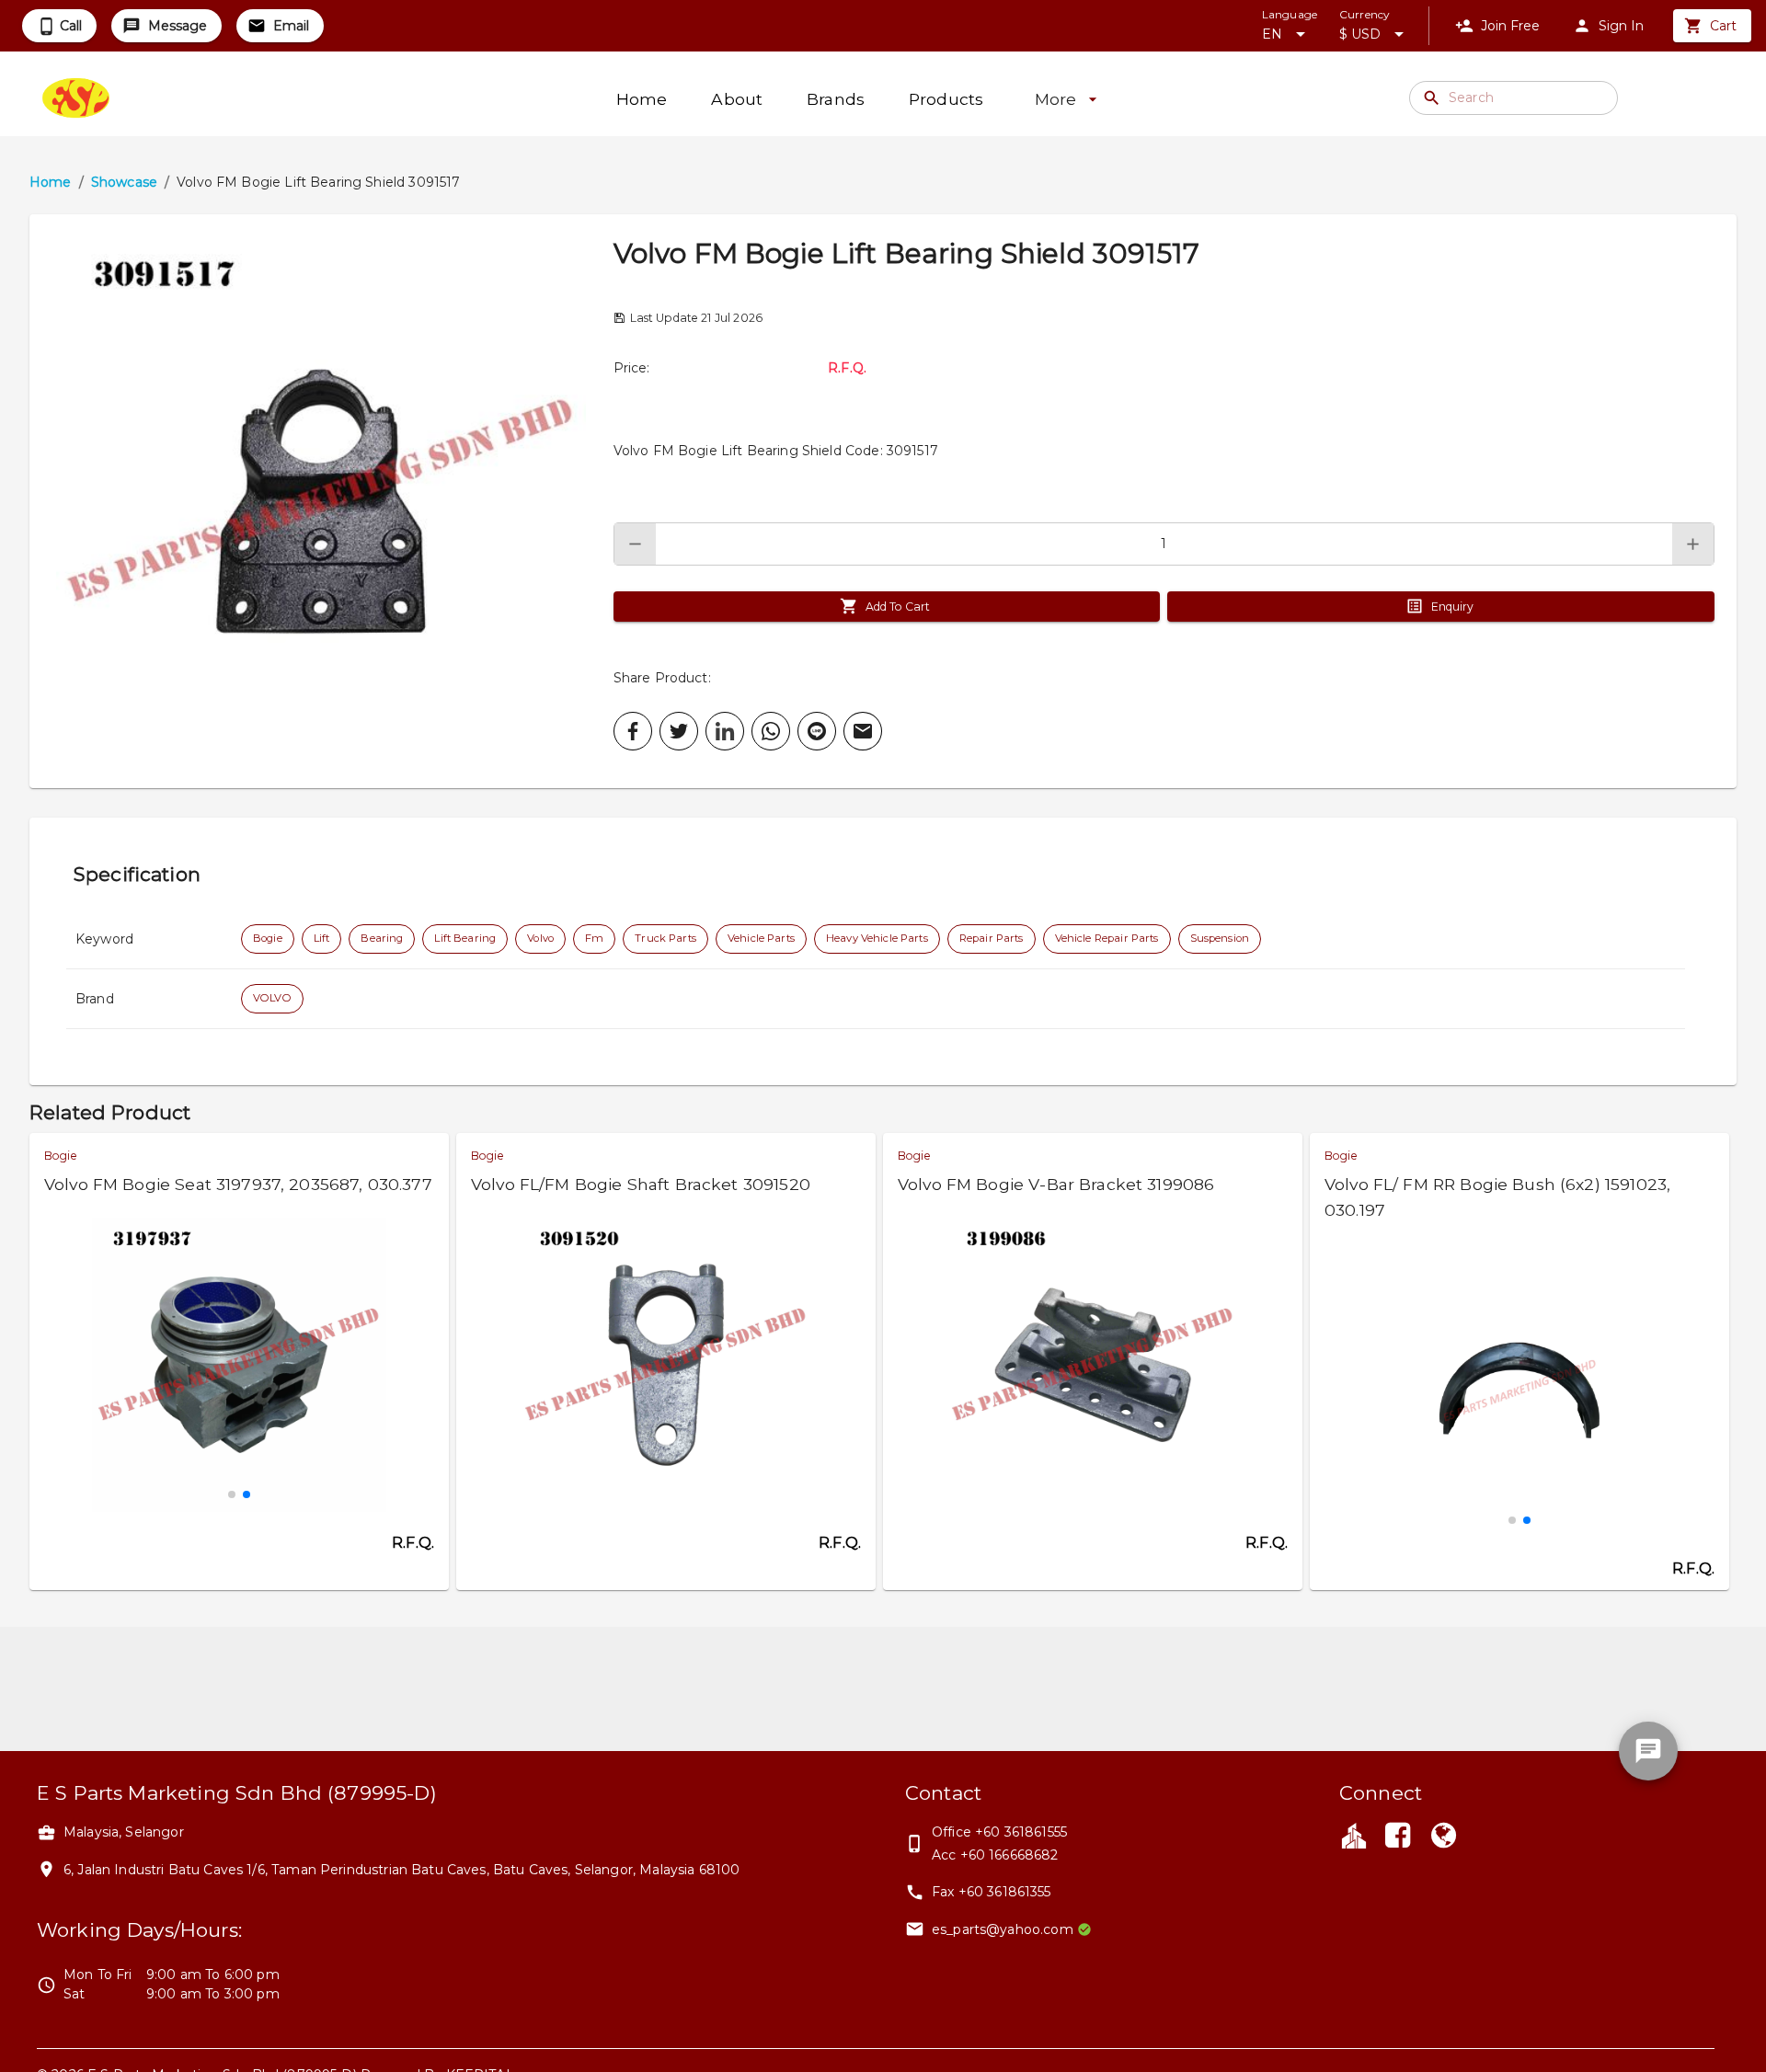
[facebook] (633, 731)
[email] (863, 731)
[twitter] (679, 731)
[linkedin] (725, 731)
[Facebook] (1397, 1837)
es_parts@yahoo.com (1003, 1929)
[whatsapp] (771, 731)
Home (51, 182)
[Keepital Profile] (1354, 1835)
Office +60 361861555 (999, 1832)
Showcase (124, 182)
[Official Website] (1444, 1837)
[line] (817, 731)
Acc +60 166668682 (995, 1855)
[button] (321, 501)
